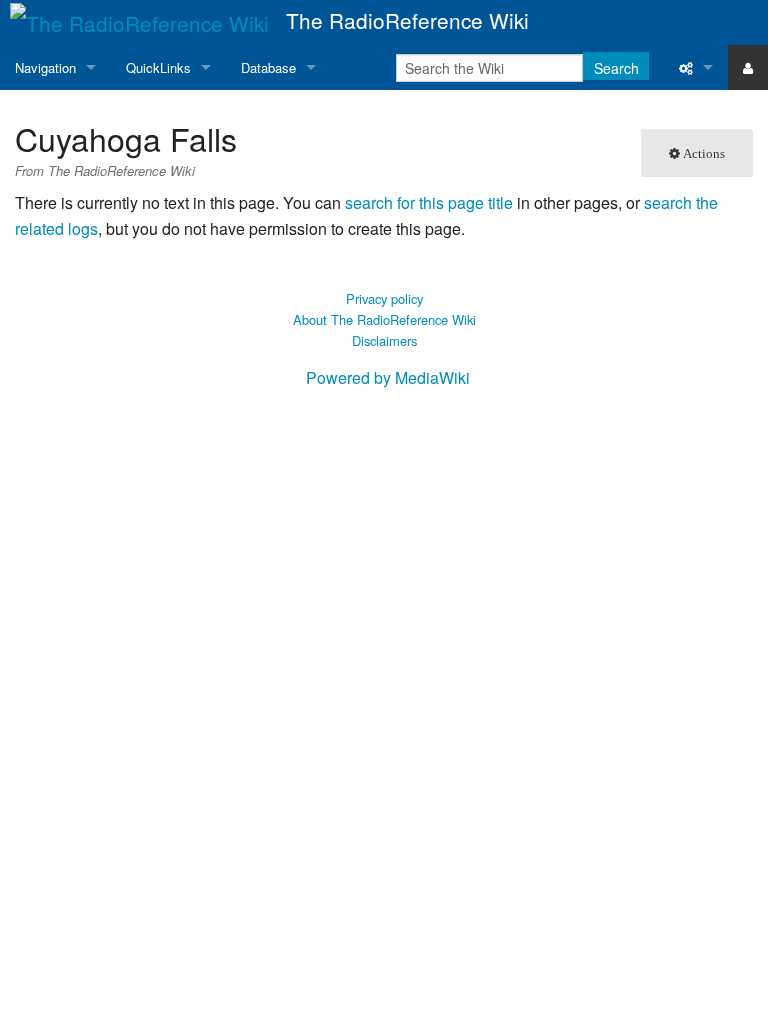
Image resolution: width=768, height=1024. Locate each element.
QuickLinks (158, 67)
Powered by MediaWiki (388, 377)
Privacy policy (384, 298)
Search (616, 68)
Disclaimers (384, 340)
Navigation (45, 67)
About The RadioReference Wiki (384, 319)
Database (268, 67)
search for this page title (429, 202)
